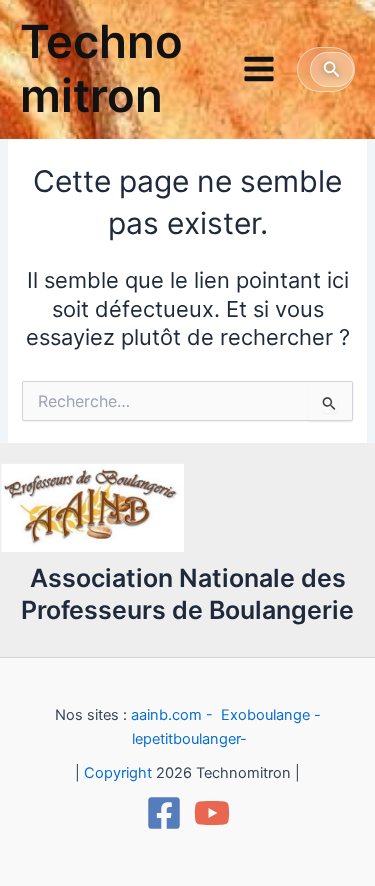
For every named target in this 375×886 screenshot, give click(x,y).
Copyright (118, 773)
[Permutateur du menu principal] (259, 69)
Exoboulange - (271, 715)
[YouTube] (212, 813)
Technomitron (101, 69)
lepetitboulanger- (189, 739)
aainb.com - (174, 715)
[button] (332, 69)
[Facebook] (164, 813)
